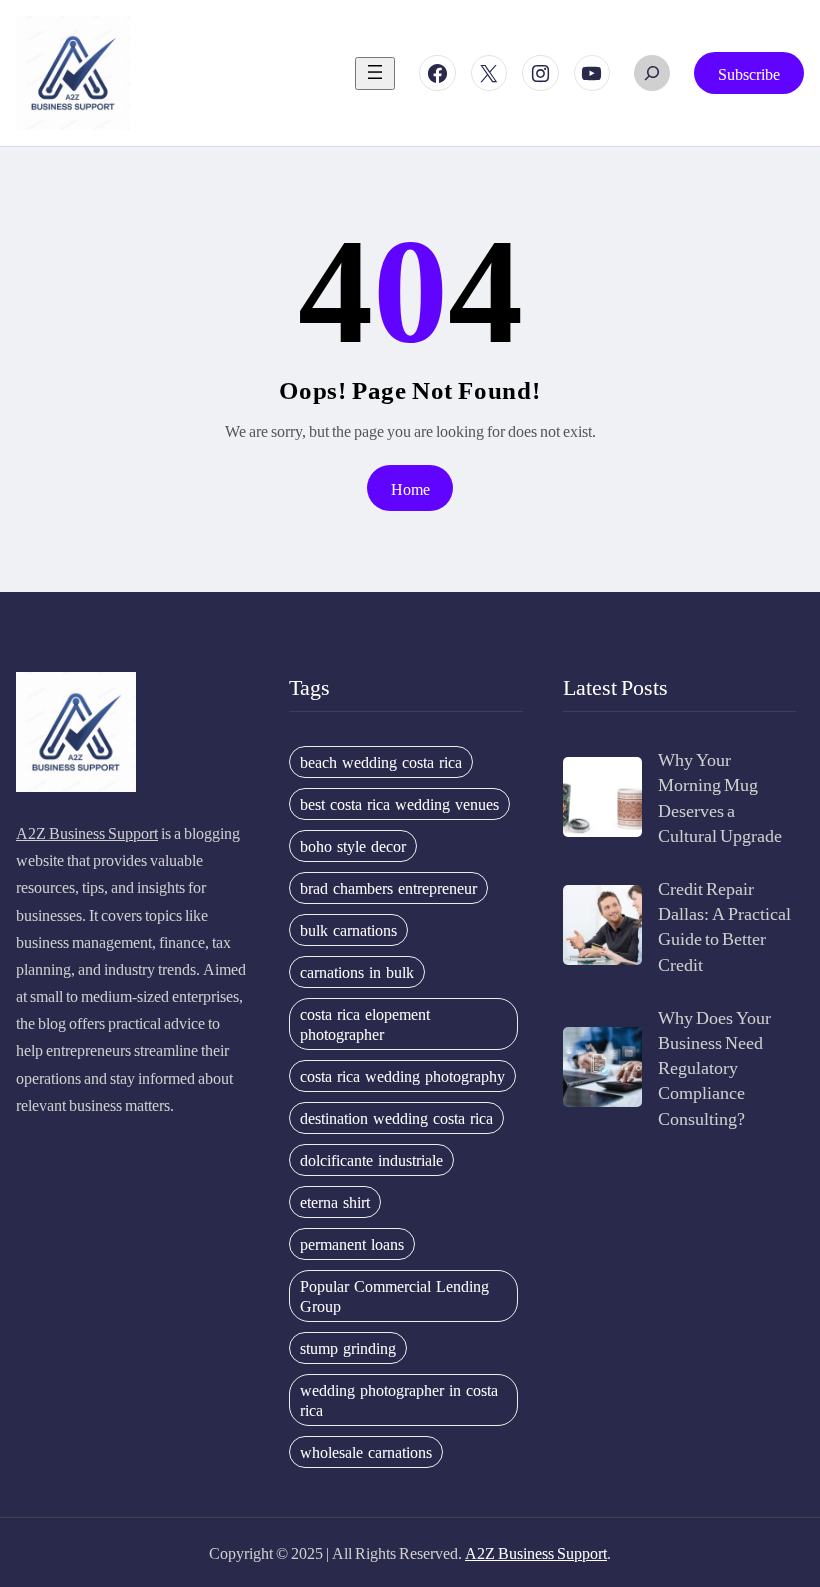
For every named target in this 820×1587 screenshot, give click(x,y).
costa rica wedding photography (402, 1076)
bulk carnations (348, 930)
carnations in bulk (357, 972)
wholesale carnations (366, 1452)
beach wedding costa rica (381, 762)
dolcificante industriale (371, 1160)
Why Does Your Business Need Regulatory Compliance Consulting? (714, 1067)
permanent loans (352, 1244)
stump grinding (348, 1348)
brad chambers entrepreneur (388, 888)
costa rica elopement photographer (365, 1024)
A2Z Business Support (87, 832)
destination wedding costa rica (396, 1118)
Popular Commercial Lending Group (394, 1296)
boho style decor (353, 846)
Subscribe (749, 73)
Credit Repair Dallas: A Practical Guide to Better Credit (724, 925)
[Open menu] (375, 73)
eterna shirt (335, 1202)
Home (410, 488)
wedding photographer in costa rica (399, 1400)
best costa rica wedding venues (399, 804)
